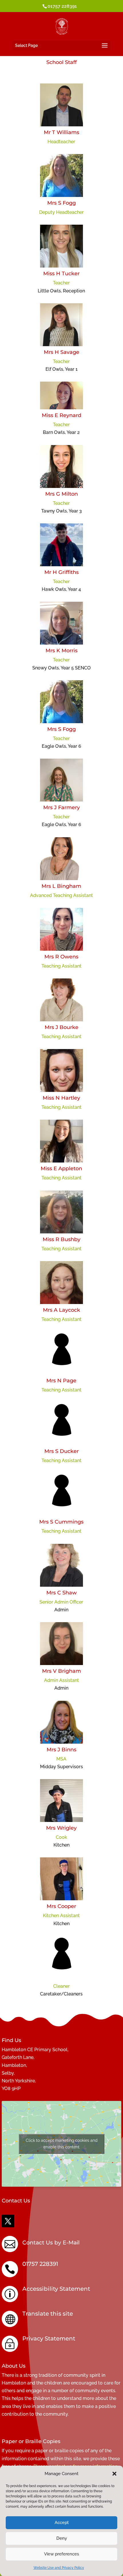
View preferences (61, 2554)
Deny (62, 2538)
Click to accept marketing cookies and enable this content (62, 2144)
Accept (62, 2523)
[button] (114, 2474)
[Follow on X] (8, 2221)
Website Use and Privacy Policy (59, 2568)
